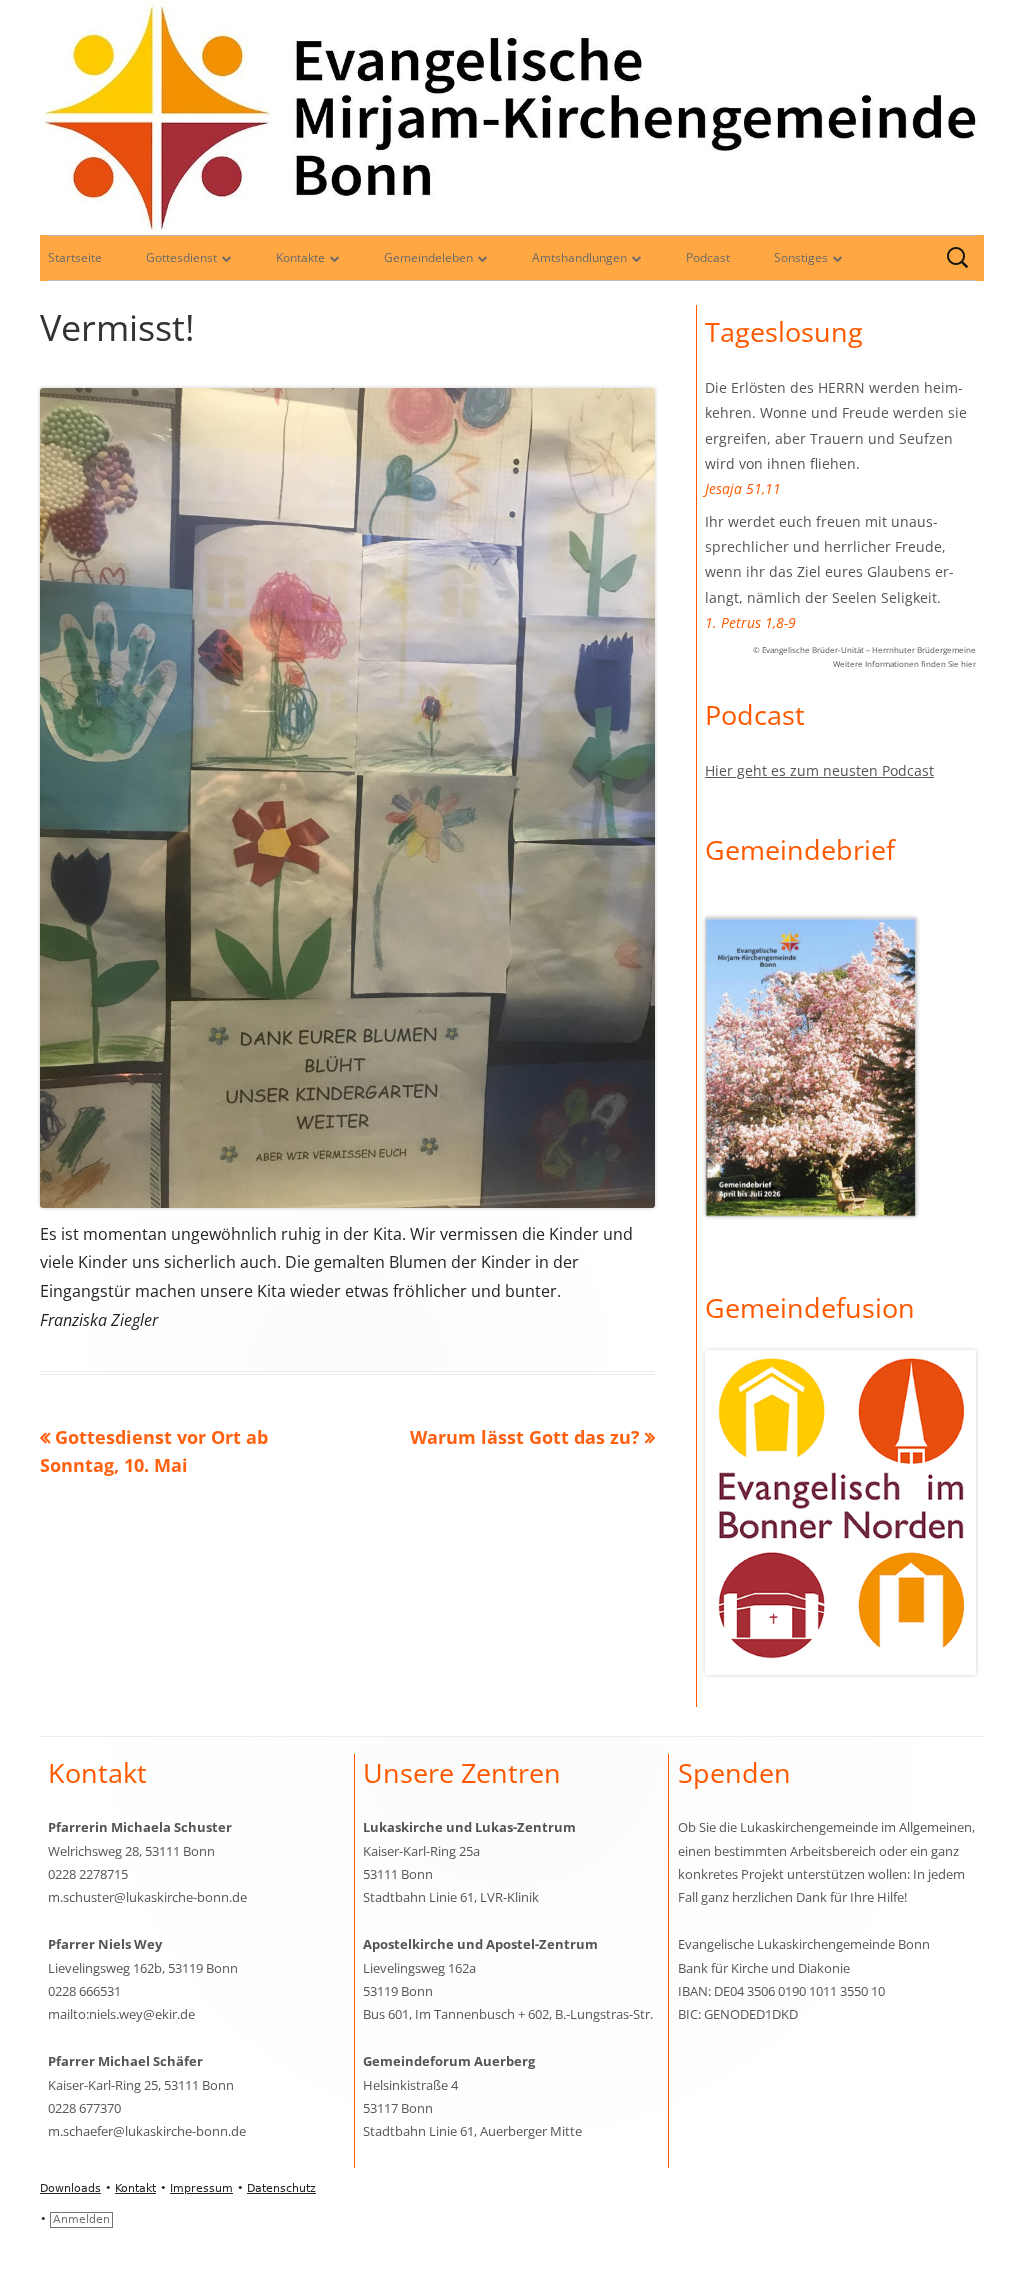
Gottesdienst (181, 257)
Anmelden (81, 2219)
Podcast (708, 257)
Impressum (201, 2188)
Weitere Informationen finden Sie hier (904, 663)
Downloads (70, 2188)
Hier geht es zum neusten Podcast (819, 770)
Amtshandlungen (579, 257)
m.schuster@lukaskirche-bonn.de (147, 1897)
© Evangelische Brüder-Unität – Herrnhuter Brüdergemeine (864, 649)
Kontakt (135, 2188)
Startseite (75, 257)
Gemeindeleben (428, 257)
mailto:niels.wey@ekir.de (121, 2014)
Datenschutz (281, 2188)
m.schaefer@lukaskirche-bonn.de (147, 2131)
